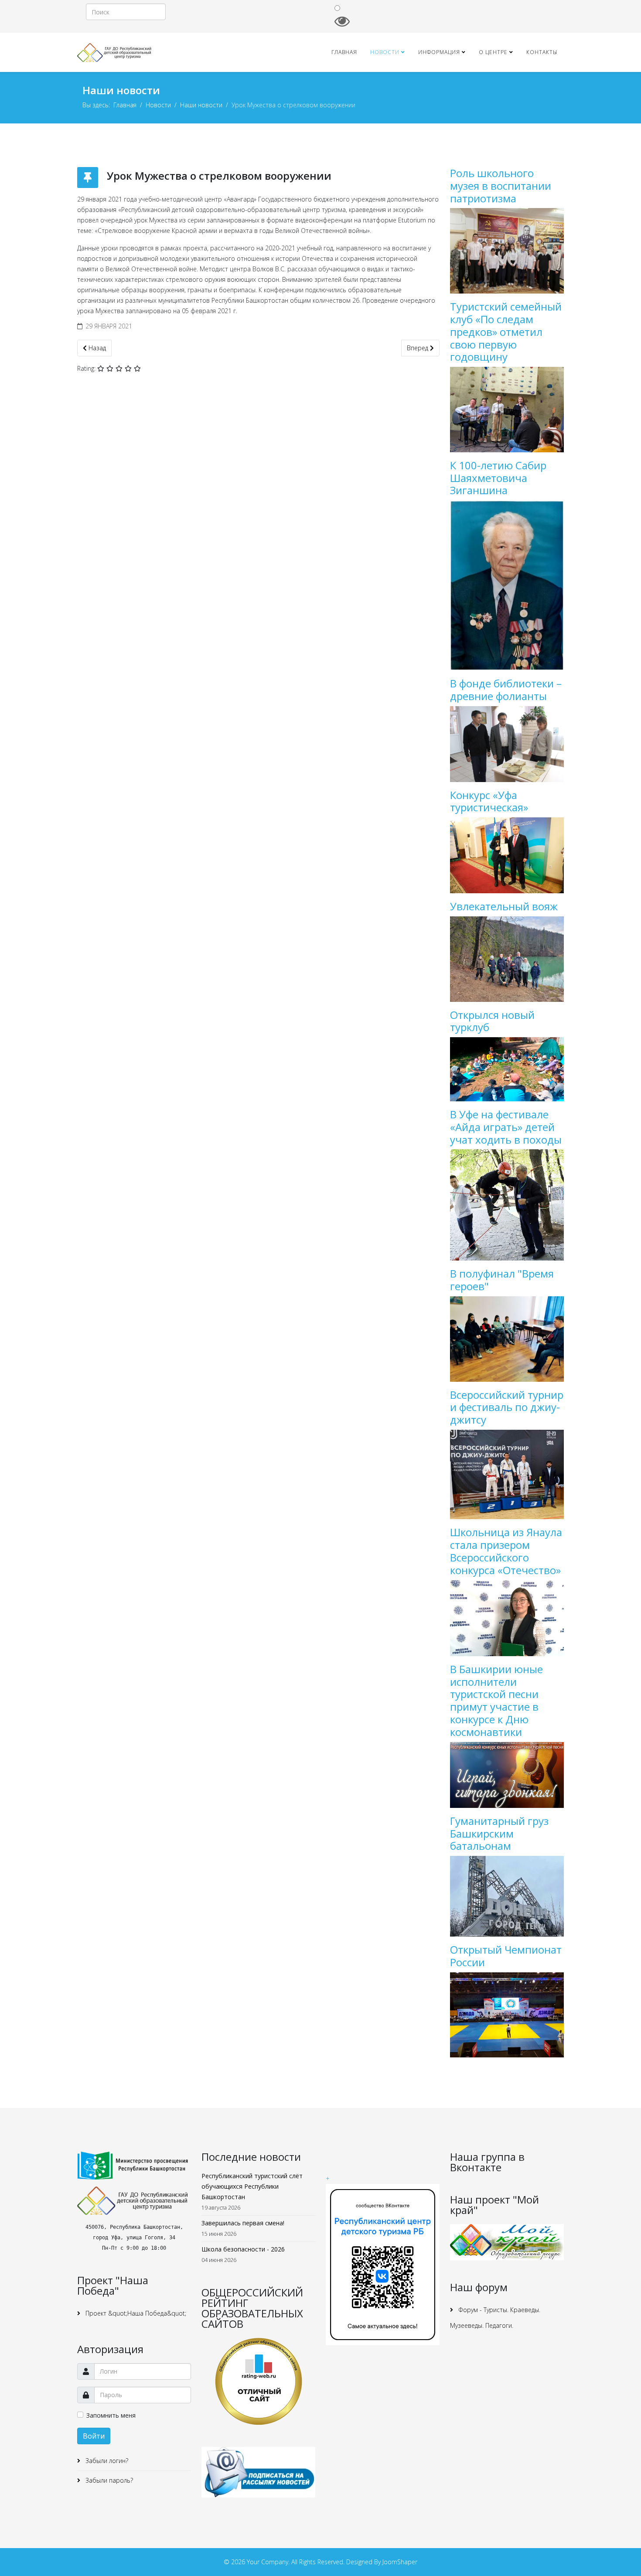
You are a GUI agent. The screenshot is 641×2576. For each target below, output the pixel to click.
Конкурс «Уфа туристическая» (489, 801)
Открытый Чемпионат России (506, 1956)
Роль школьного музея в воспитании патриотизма (501, 186)
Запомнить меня (111, 2415)
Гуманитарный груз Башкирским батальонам (499, 1833)
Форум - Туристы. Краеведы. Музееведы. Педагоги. (495, 2318)
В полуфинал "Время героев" (502, 1280)
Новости (385, 52)
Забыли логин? (106, 2461)
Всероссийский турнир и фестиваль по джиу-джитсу (507, 1407)
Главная (344, 52)
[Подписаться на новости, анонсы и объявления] (258, 2472)
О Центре (493, 52)
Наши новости (201, 105)
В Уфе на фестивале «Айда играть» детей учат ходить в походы (506, 1127)
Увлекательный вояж (504, 906)
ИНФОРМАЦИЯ (439, 52)
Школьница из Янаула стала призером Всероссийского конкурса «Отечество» (506, 1551)
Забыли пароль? (108, 2480)
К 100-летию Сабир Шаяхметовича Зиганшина (498, 478)
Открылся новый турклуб (492, 1021)
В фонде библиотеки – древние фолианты (506, 690)
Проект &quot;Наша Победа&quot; (135, 2313)
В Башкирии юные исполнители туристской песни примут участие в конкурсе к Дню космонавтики (496, 1700)
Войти (94, 2436)
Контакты (542, 52)
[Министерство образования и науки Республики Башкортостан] (134, 2166)
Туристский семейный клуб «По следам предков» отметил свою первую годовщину (506, 331)
